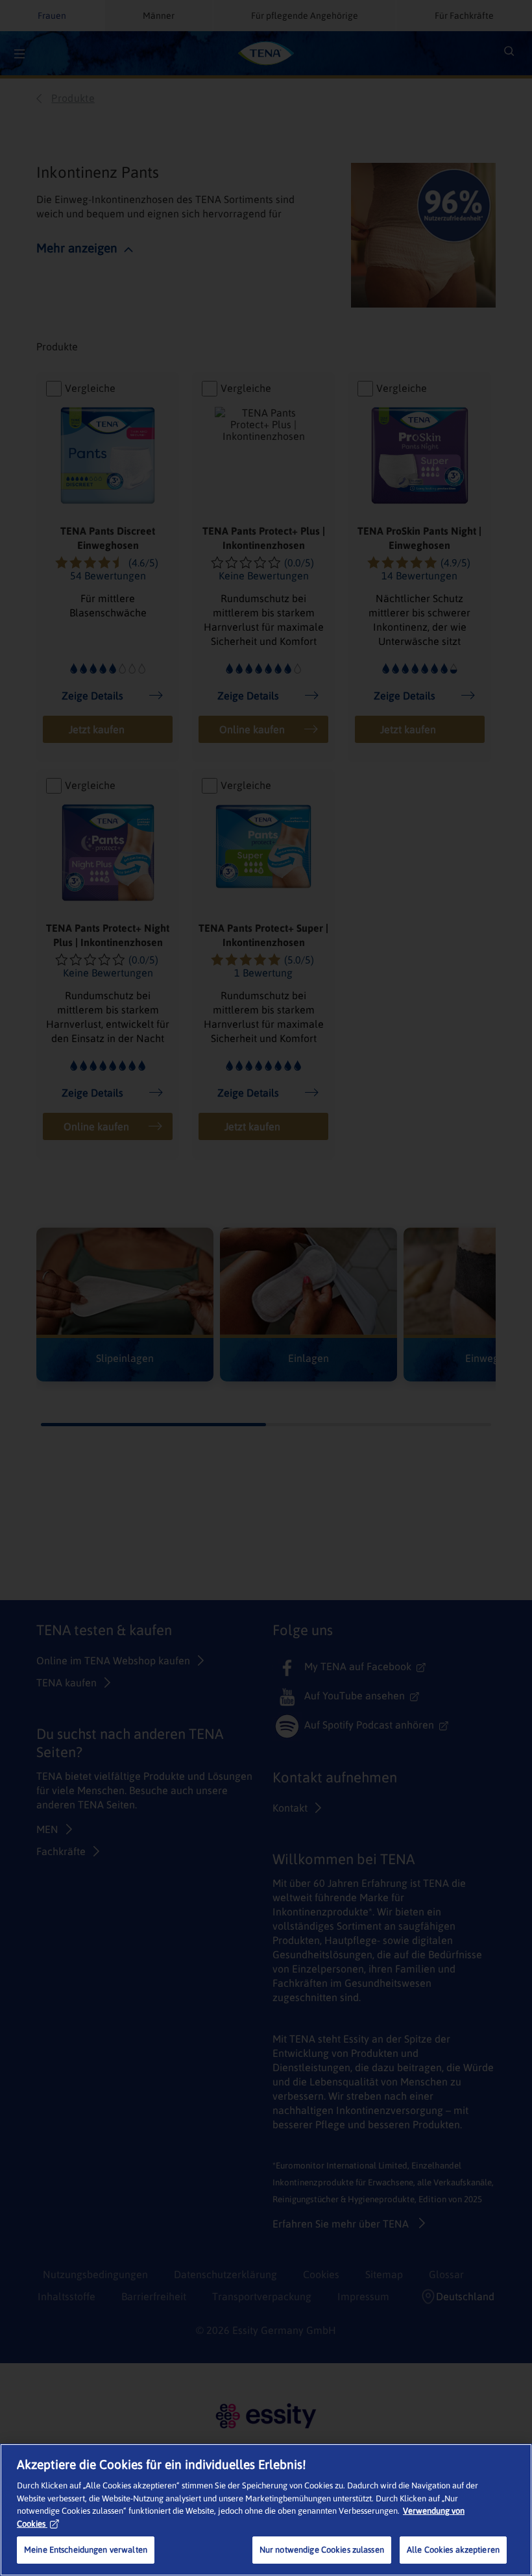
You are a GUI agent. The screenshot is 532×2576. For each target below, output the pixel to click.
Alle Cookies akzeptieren (453, 2550)
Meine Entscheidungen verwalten (86, 2550)
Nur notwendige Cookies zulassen (322, 2550)
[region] (266, 2510)
